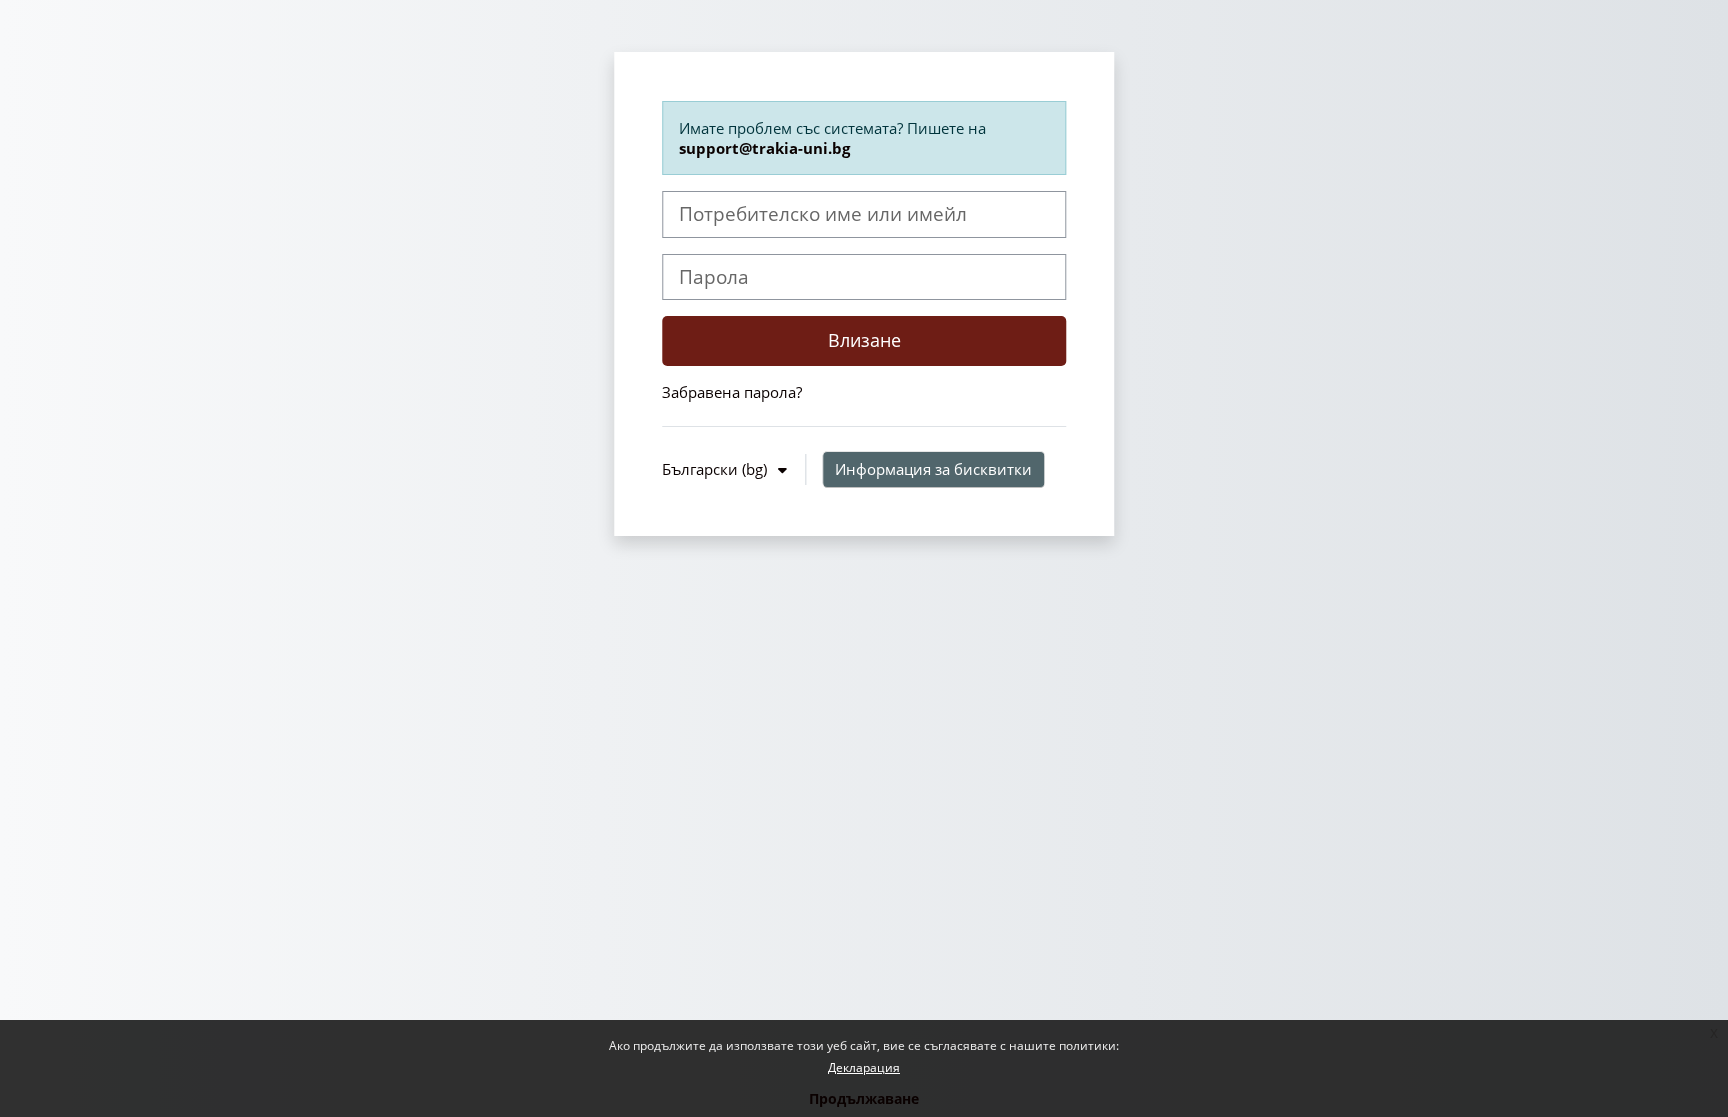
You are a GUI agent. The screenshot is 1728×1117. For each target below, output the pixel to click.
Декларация (864, 1067)
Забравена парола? (732, 392)
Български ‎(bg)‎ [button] (716, 469)
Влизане (864, 340)
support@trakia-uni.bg (764, 148)
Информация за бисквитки (933, 469)
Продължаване (864, 1098)
